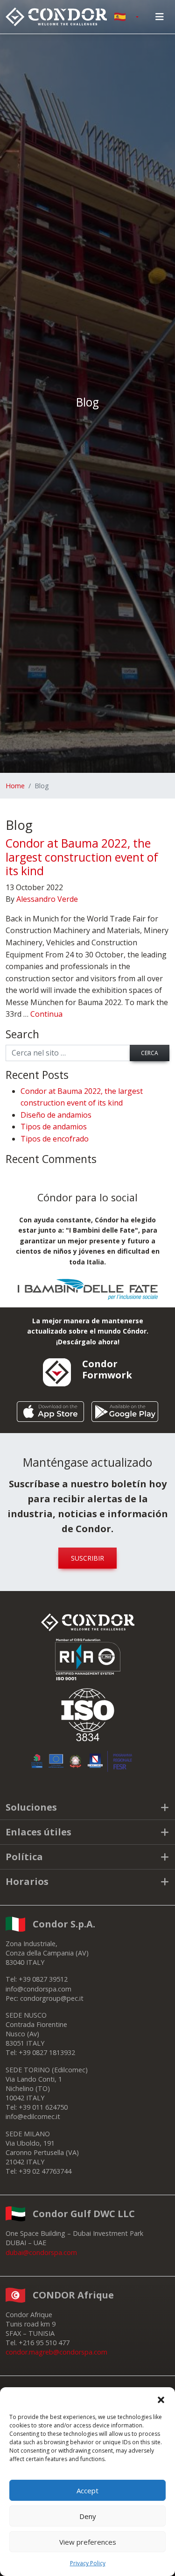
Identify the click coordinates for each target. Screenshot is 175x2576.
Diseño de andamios (56, 1115)
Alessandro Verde (47, 899)
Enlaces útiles (38, 1832)
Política (24, 1857)
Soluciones (31, 1807)
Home (15, 786)
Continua (46, 1014)
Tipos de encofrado (55, 1139)
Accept (87, 2490)
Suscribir (87, 1558)
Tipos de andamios (54, 1127)
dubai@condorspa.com (41, 2252)
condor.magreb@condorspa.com (56, 2352)
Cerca (150, 1053)
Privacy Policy (88, 2563)
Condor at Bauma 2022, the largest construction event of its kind (82, 857)
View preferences (88, 2542)
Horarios (27, 1881)
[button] (161, 2399)
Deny (88, 2516)
